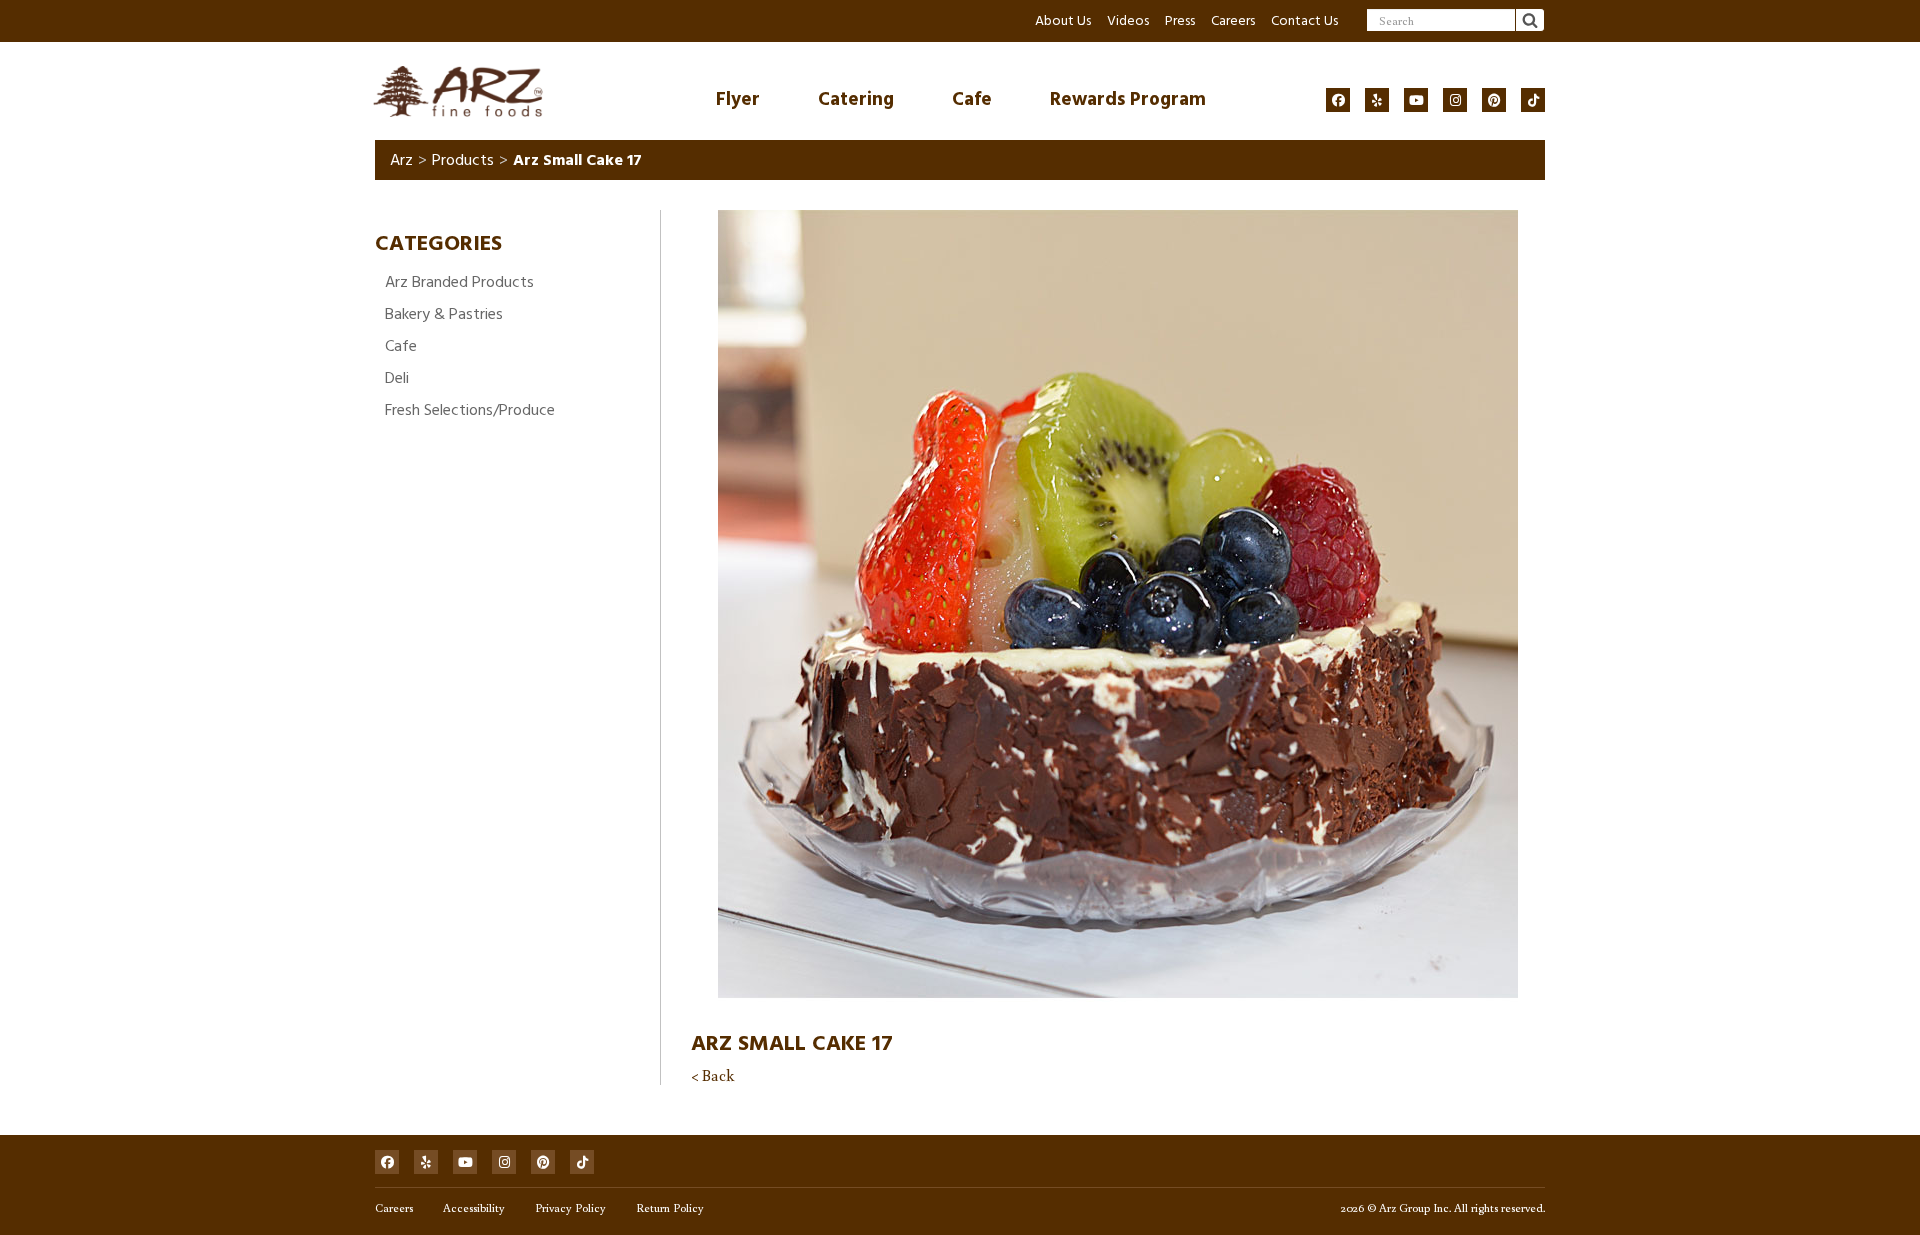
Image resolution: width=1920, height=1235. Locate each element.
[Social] (1338, 100)
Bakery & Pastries (444, 314)
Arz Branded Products (459, 282)
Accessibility (474, 1207)
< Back (712, 1075)
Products (463, 160)
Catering (856, 99)
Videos (1128, 20)
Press (1180, 20)
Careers (1233, 20)
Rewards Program (1128, 99)
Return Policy (670, 1207)
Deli (397, 378)
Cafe (972, 99)
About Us (1063, 20)
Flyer (738, 99)
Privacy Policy (570, 1207)
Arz (401, 160)
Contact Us (1304, 20)
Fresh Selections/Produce (470, 410)
